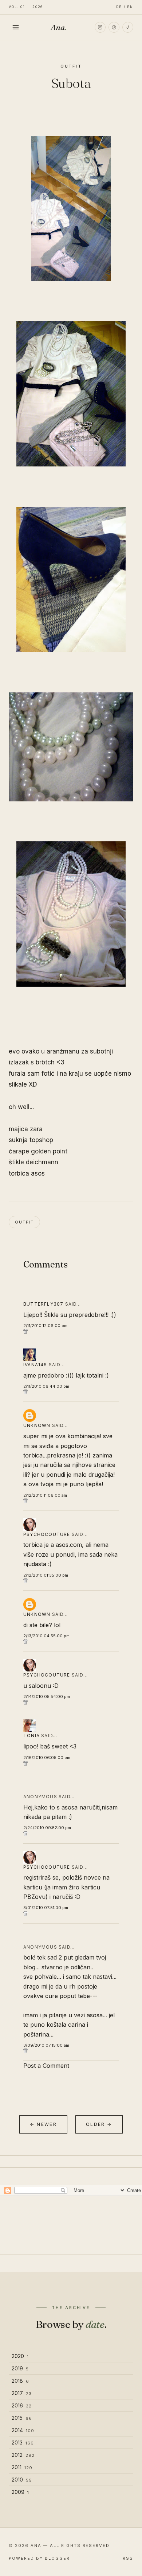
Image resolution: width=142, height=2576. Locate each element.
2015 (22, 2418)
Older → (99, 2124)
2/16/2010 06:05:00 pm (47, 1758)
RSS (128, 2558)
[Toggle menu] (16, 27)
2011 (22, 2467)
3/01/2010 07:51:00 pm (46, 1908)
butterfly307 (43, 1304)
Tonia (31, 1736)
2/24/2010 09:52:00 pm (47, 1828)
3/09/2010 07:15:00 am (46, 2045)
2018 (20, 2381)
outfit (71, 66)
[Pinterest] (114, 27)
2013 (23, 2442)
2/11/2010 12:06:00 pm (45, 1326)
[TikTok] (128, 27)
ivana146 (35, 1365)
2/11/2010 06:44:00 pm (46, 1386)
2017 (22, 2393)
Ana (59, 27)
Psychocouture (47, 1534)
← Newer (43, 2124)
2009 (20, 2492)
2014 (23, 2430)
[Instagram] (100, 27)
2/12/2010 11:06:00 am (45, 1495)
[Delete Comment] (71, 1331)
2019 (20, 2368)
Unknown (37, 1425)
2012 (23, 2455)
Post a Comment (46, 2066)
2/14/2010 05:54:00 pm (47, 1697)
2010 (22, 2480)
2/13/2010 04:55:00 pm (46, 1636)
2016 (22, 2405)
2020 (20, 2356)
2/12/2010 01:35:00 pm (46, 1575)
